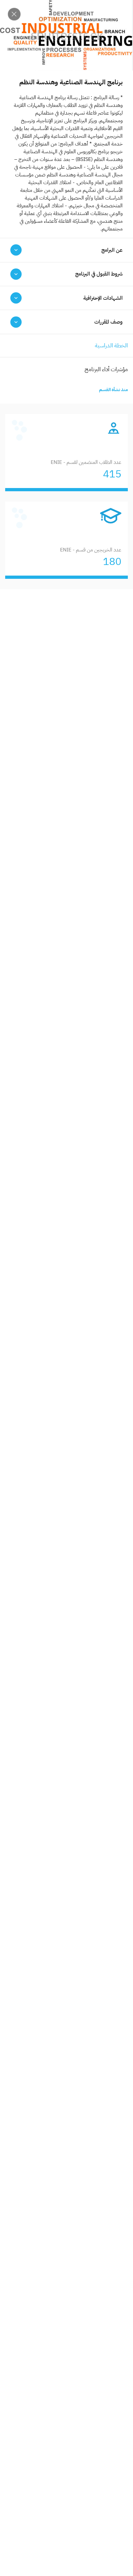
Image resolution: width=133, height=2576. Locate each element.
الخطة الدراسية (111, 345)
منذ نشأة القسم (113, 390)
